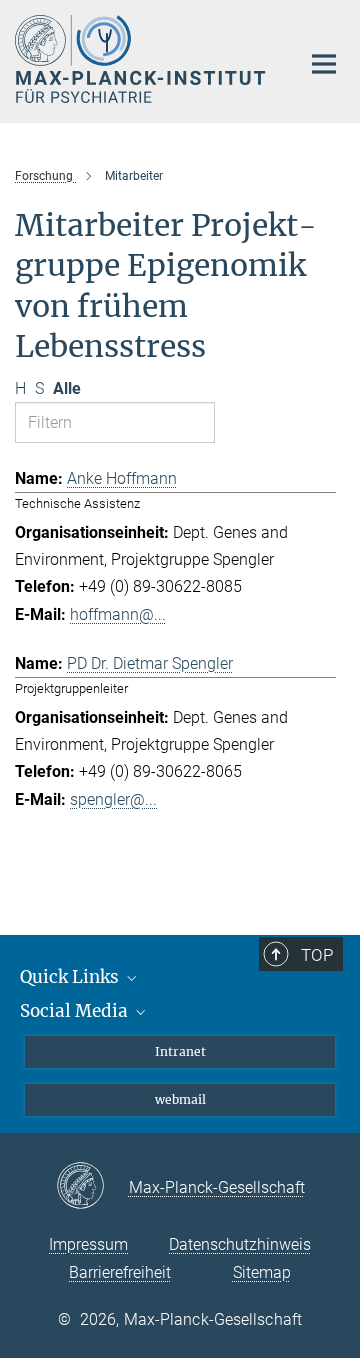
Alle (67, 388)
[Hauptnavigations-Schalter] (324, 64)
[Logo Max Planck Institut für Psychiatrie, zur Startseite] (142, 59)
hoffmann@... (118, 614)
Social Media (76, 1011)
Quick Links (71, 977)
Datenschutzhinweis (240, 1244)
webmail (180, 1099)
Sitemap (262, 1272)
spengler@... (113, 799)
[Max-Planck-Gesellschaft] (92, 1187)
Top (317, 955)
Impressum (88, 1244)
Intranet (180, 1051)
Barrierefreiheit (120, 1272)
